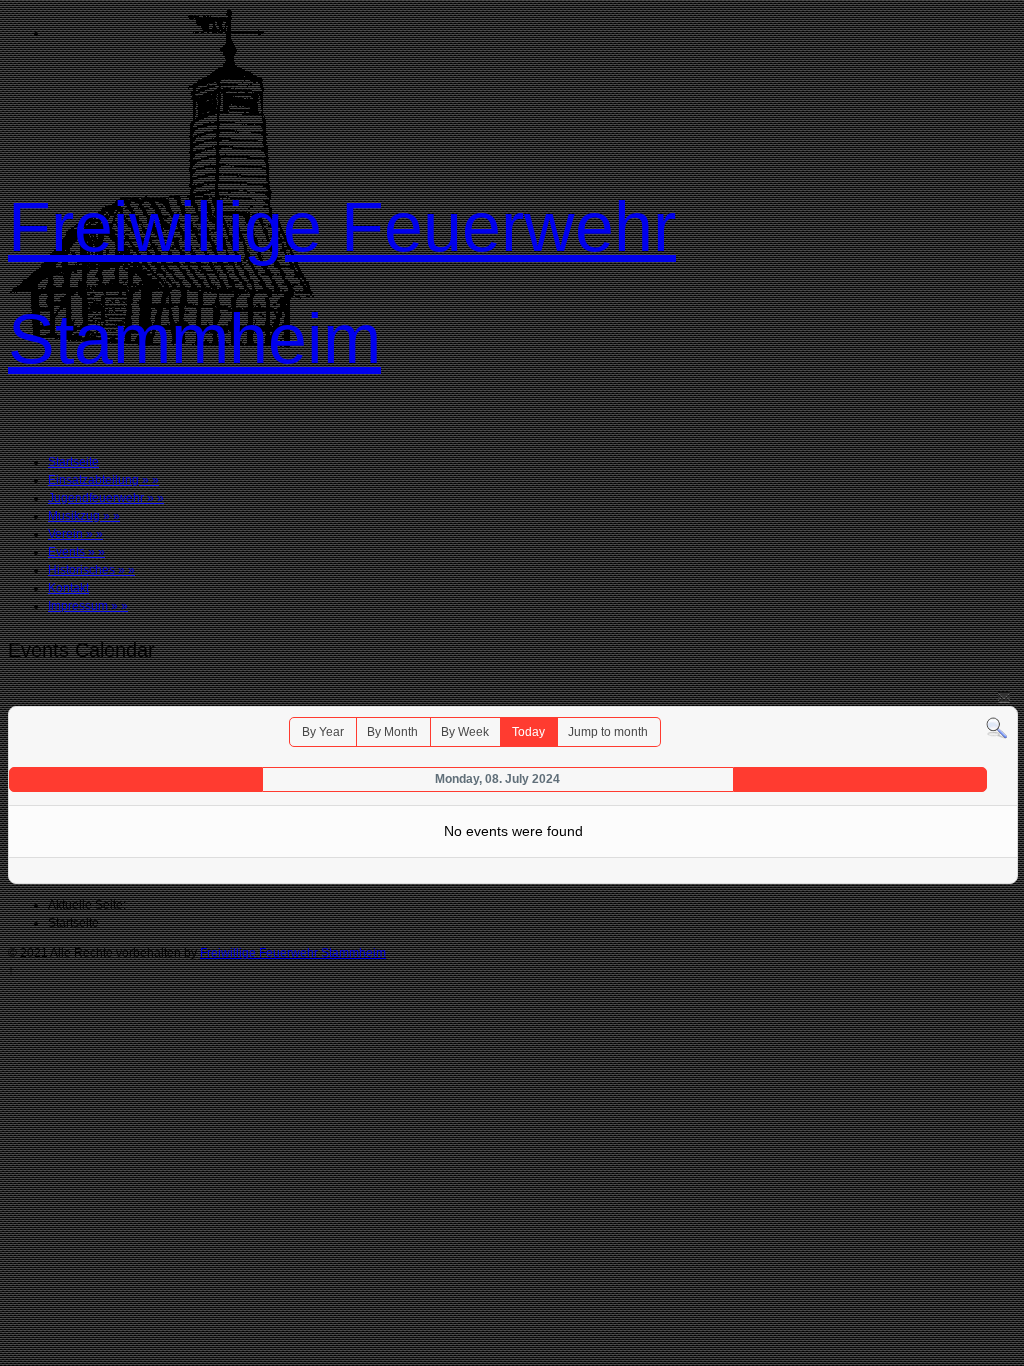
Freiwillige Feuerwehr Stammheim (293, 953)
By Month (392, 732)
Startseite (73, 462)
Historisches (91, 570)
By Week (465, 732)
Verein (75, 534)
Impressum (88, 606)
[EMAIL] (1004, 696)
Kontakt (68, 588)
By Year (323, 732)
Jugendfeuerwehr (106, 498)
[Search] (996, 728)
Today (528, 732)
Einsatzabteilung (103, 480)
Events (76, 552)
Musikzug (84, 516)
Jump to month (608, 732)
